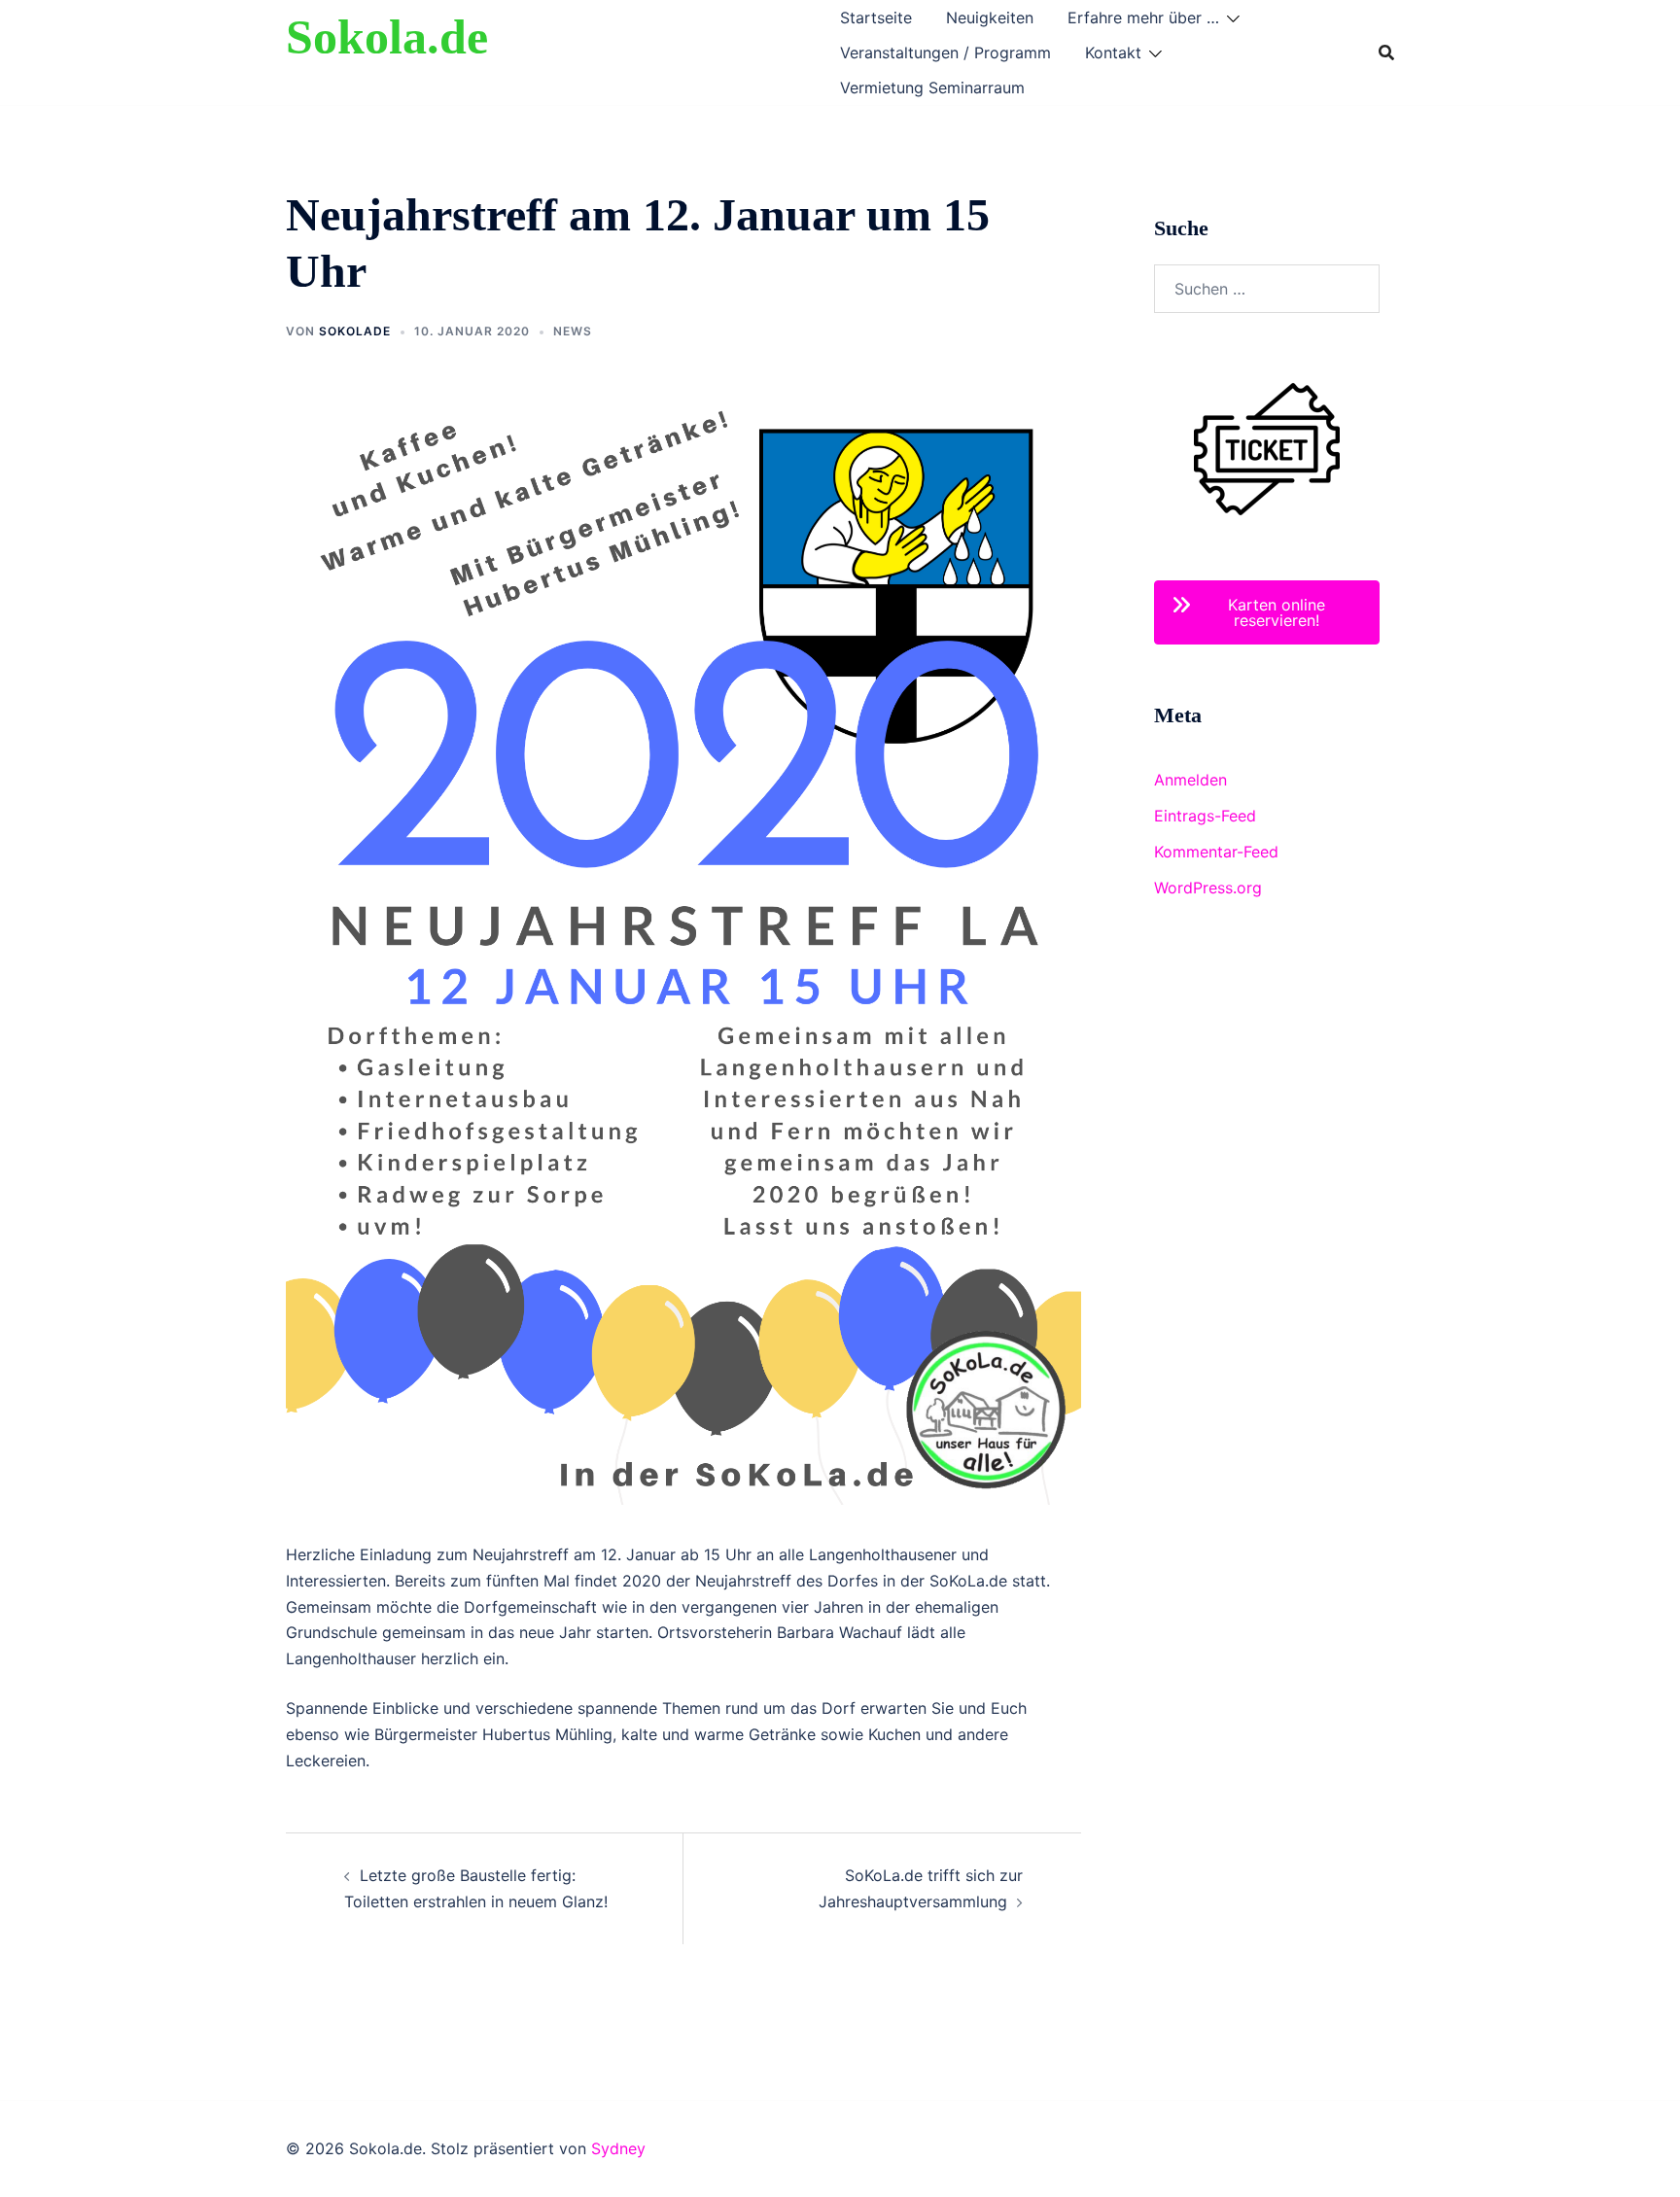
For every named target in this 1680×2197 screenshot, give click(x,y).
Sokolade (355, 331)
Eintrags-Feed (1205, 816)
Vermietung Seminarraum (932, 87)
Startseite (876, 17)
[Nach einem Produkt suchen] (1386, 52)
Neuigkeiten (990, 17)
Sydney (618, 2148)
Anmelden (1190, 780)
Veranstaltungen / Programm (945, 52)
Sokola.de (387, 37)
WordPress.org (1208, 888)
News (573, 331)
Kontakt (1113, 52)
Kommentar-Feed (1216, 852)
